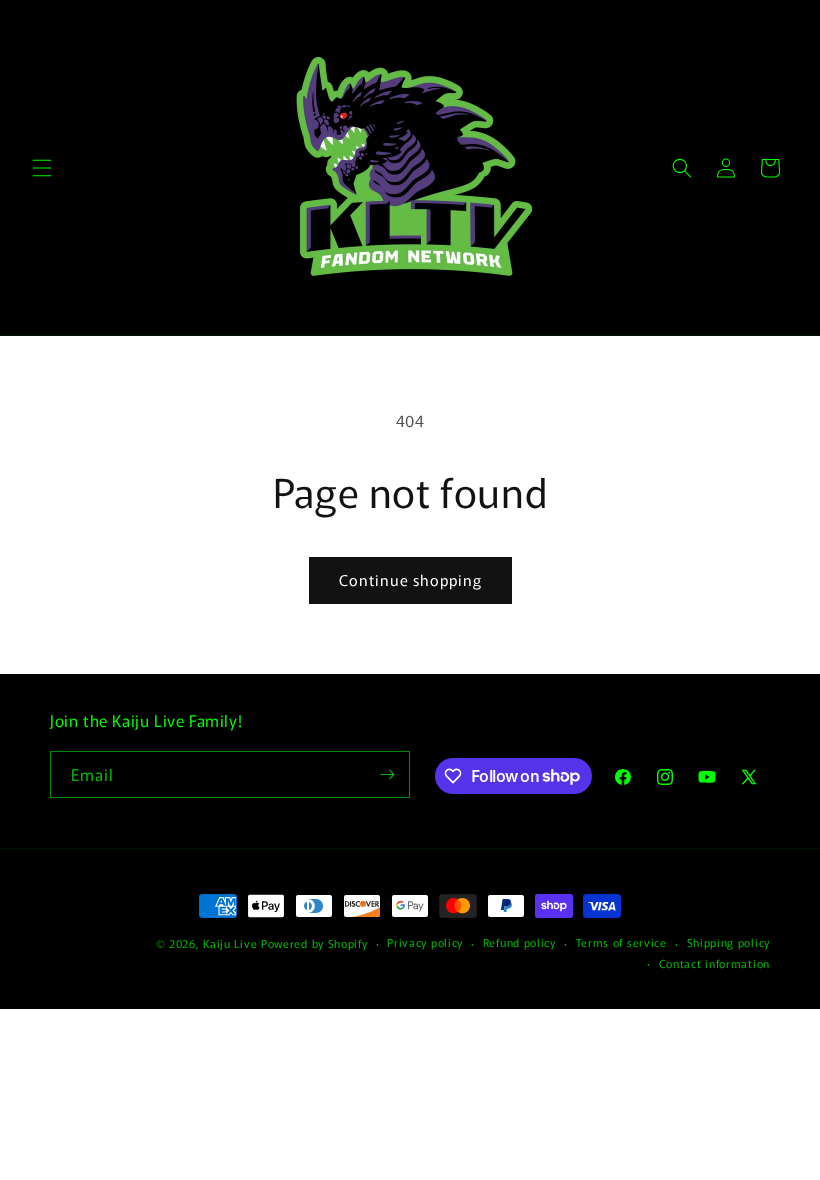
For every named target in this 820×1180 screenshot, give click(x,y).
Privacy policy (425, 942)
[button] (42, 168)
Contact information (714, 963)
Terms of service (621, 942)
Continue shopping (410, 579)
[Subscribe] (387, 774)
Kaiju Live (230, 943)
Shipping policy (729, 942)
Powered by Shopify (314, 943)
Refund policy (519, 942)
